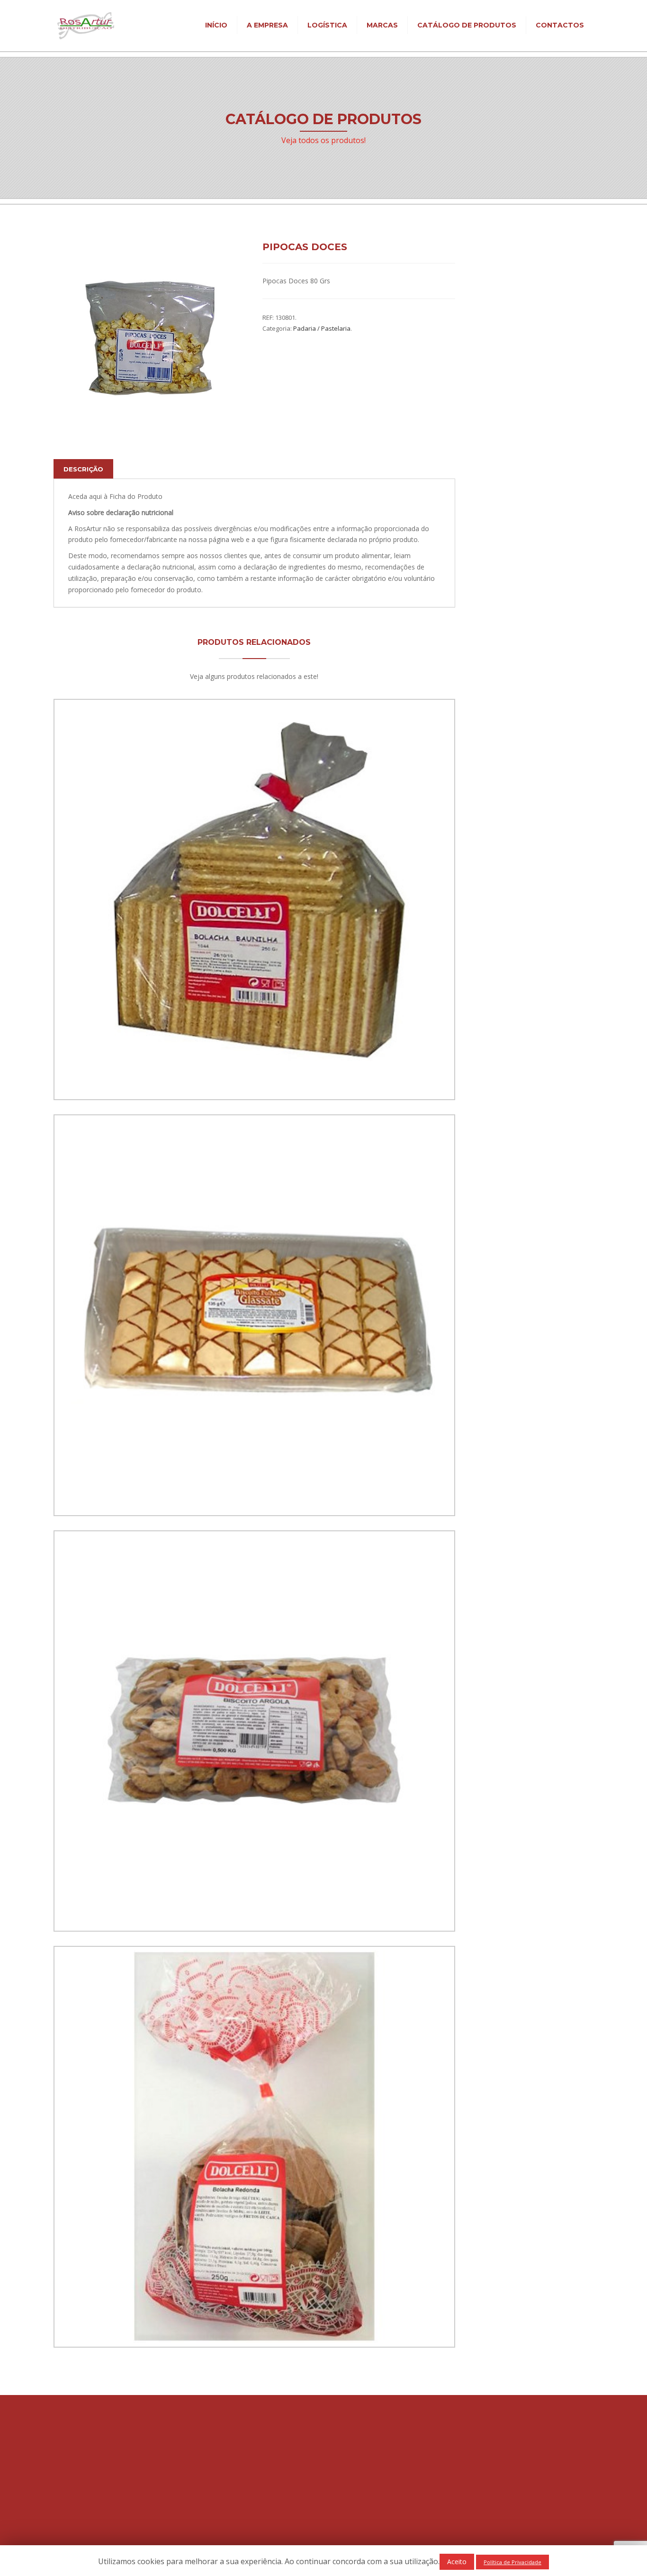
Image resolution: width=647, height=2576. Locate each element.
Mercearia (485, 365)
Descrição (83, 469)
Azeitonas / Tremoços (503, 337)
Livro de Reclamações (272, 2499)
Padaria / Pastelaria (322, 328)
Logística (327, 25)
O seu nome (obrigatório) (508, 493)
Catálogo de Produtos (467, 25)
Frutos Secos (490, 351)
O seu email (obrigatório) (508, 521)
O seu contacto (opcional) (509, 548)
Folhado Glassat (254, 1488)
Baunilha (254, 1072)
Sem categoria (492, 408)
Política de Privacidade (273, 2488)
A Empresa (267, 25)
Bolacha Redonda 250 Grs (254, 2319)
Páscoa (481, 393)
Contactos (560, 25)
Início (216, 25)
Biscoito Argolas (254, 1903)
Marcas (382, 25)
